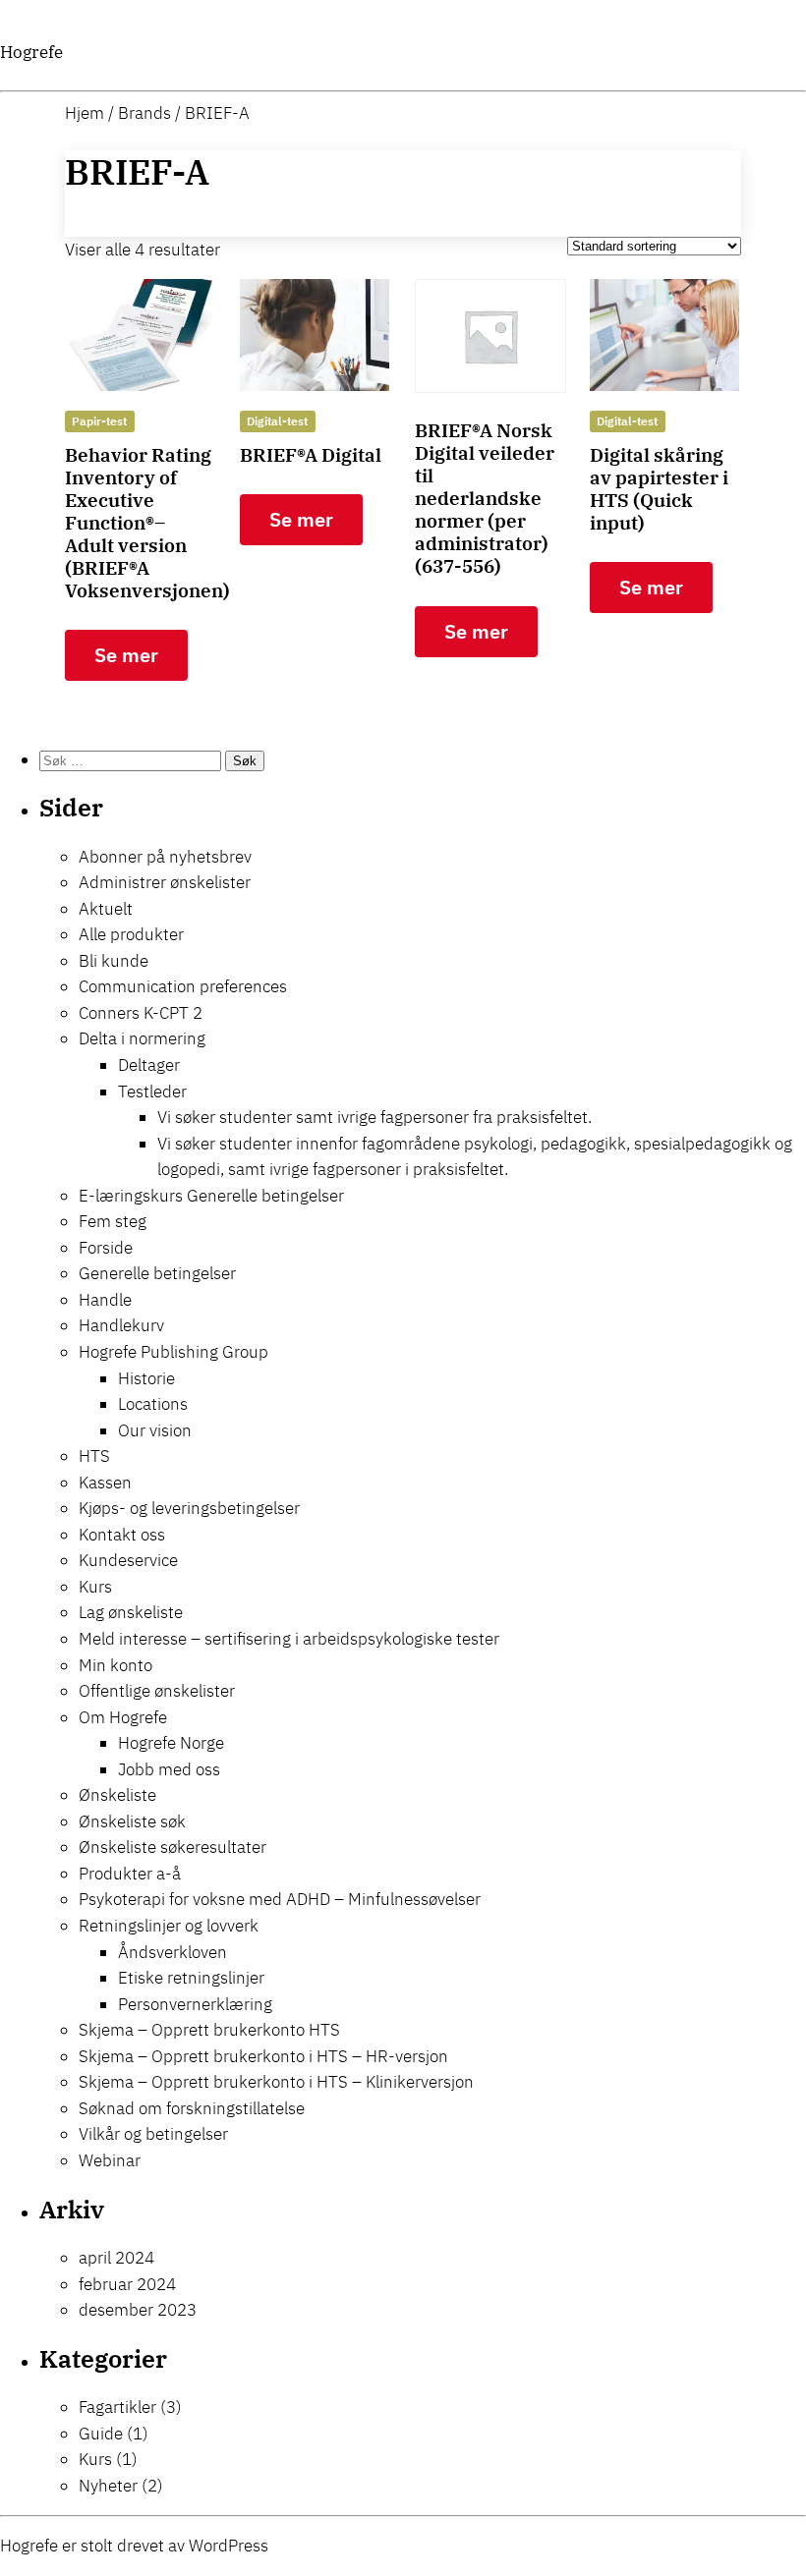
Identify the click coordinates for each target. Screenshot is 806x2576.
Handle (105, 1300)
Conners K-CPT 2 (141, 1013)
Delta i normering (142, 1038)
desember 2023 (138, 2310)
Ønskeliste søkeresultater (173, 1847)
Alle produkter (131, 934)
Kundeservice (128, 1560)
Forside (106, 1248)
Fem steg (113, 1221)
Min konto (115, 1665)
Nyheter (108, 2486)
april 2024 (116, 2258)
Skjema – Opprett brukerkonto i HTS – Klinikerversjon (276, 2082)
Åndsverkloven (173, 1952)
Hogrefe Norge (171, 1743)
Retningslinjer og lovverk (169, 1926)
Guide (101, 2434)
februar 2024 (127, 2284)
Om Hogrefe (123, 1717)
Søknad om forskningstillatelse (192, 2108)
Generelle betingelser (157, 1273)
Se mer (126, 655)
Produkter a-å (130, 1874)
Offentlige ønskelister (157, 1691)
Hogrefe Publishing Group (173, 1352)
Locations (153, 1404)
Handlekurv (121, 1325)
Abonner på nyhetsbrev (165, 857)
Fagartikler (117, 2407)
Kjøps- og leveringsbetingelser (189, 1508)
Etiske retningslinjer (191, 1978)
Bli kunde (114, 961)
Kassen (105, 1483)
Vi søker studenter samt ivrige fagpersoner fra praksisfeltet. (374, 1117)
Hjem (85, 113)
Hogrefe (31, 52)
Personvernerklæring (195, 2004)
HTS (94, 1456)
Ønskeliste (117, 1795)
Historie (146, 1378)
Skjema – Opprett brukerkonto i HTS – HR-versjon (263, 2056)
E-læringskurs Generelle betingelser (211, 1196)
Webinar (110, 2160)
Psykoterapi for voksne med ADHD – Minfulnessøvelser (280, 1899)
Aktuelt (106, 909)
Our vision (155, 1430)
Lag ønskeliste (131, 1612)
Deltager (149, 1065)
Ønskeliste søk (132, 1821)
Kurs (95, 1587)
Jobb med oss (169, 1769)
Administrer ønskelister (165, 882)
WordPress (229, 2546)
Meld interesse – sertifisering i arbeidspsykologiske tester (289, 1639)
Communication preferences (183, 986)
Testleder (152, 1092)
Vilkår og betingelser (153, 2134)
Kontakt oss (122, 1535)
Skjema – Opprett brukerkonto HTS (209, 2030)
